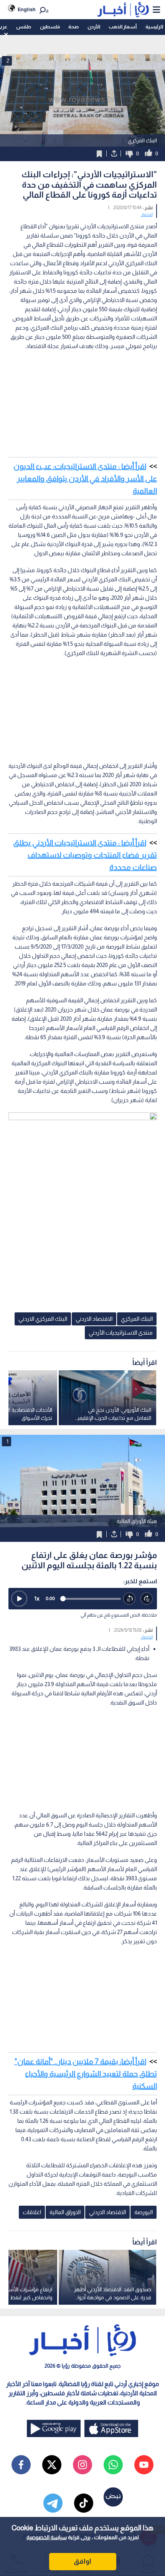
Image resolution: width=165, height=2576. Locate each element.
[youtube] (144, 2465)
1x (37, 1598)
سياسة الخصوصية (47, 2537)
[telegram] (53, 2503)
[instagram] (82, 2465)
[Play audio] (19, 1599)
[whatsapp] (113, 2465)
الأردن (94, 27)
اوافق (82, 2561)
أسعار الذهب (123, 27)
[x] (52, 2465)
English (27, 9)
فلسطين (50, 27)
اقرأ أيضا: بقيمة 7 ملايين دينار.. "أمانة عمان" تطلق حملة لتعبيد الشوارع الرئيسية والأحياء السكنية (86, 2074)
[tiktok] (84, 2503)
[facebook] (21, 2465)
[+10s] (147, 1599)
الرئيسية (154, 27)
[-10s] (130, 1599)
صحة (73, 27)
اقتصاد (147, 215)
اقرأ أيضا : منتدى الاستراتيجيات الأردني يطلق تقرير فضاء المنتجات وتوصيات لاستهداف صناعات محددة (85, 855)
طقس (24, 27)
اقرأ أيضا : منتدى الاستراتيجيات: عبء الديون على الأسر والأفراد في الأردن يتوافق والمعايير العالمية (85, 479)
